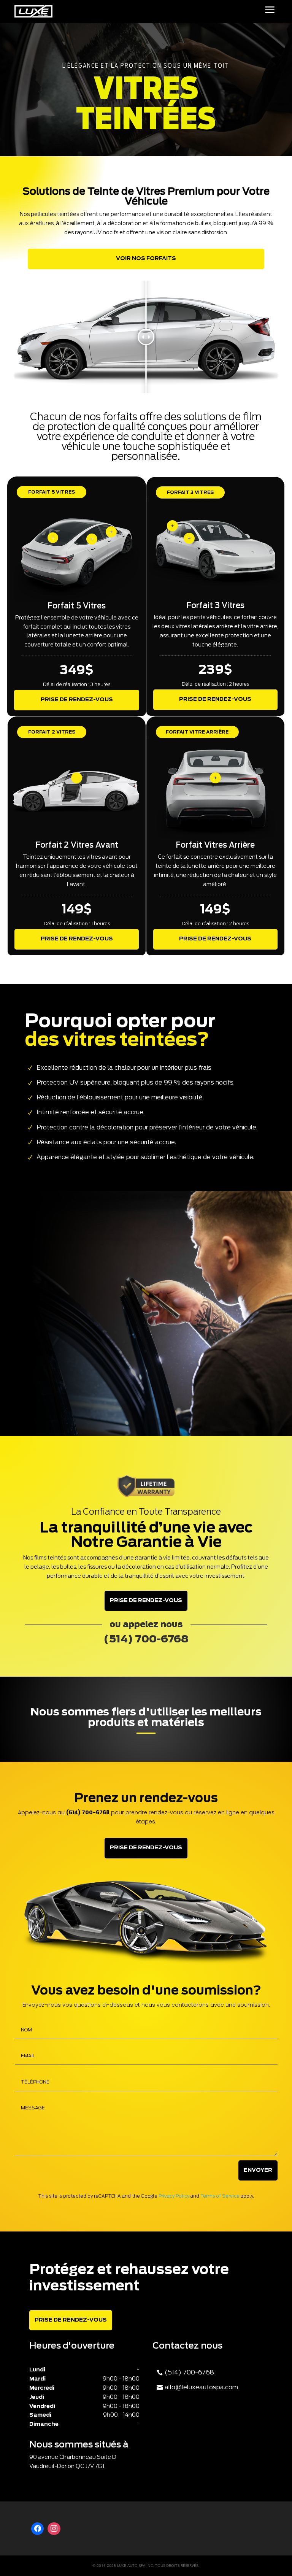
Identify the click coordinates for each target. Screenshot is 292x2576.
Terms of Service (220, 2196)
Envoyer (258, 2170)
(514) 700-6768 (189, 2373)
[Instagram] (54, 2529)
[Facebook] (38, 2529)
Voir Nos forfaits (146, 259)
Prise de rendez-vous (77, 700)
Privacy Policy (174, 2196)
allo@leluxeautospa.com (201, 2387)
